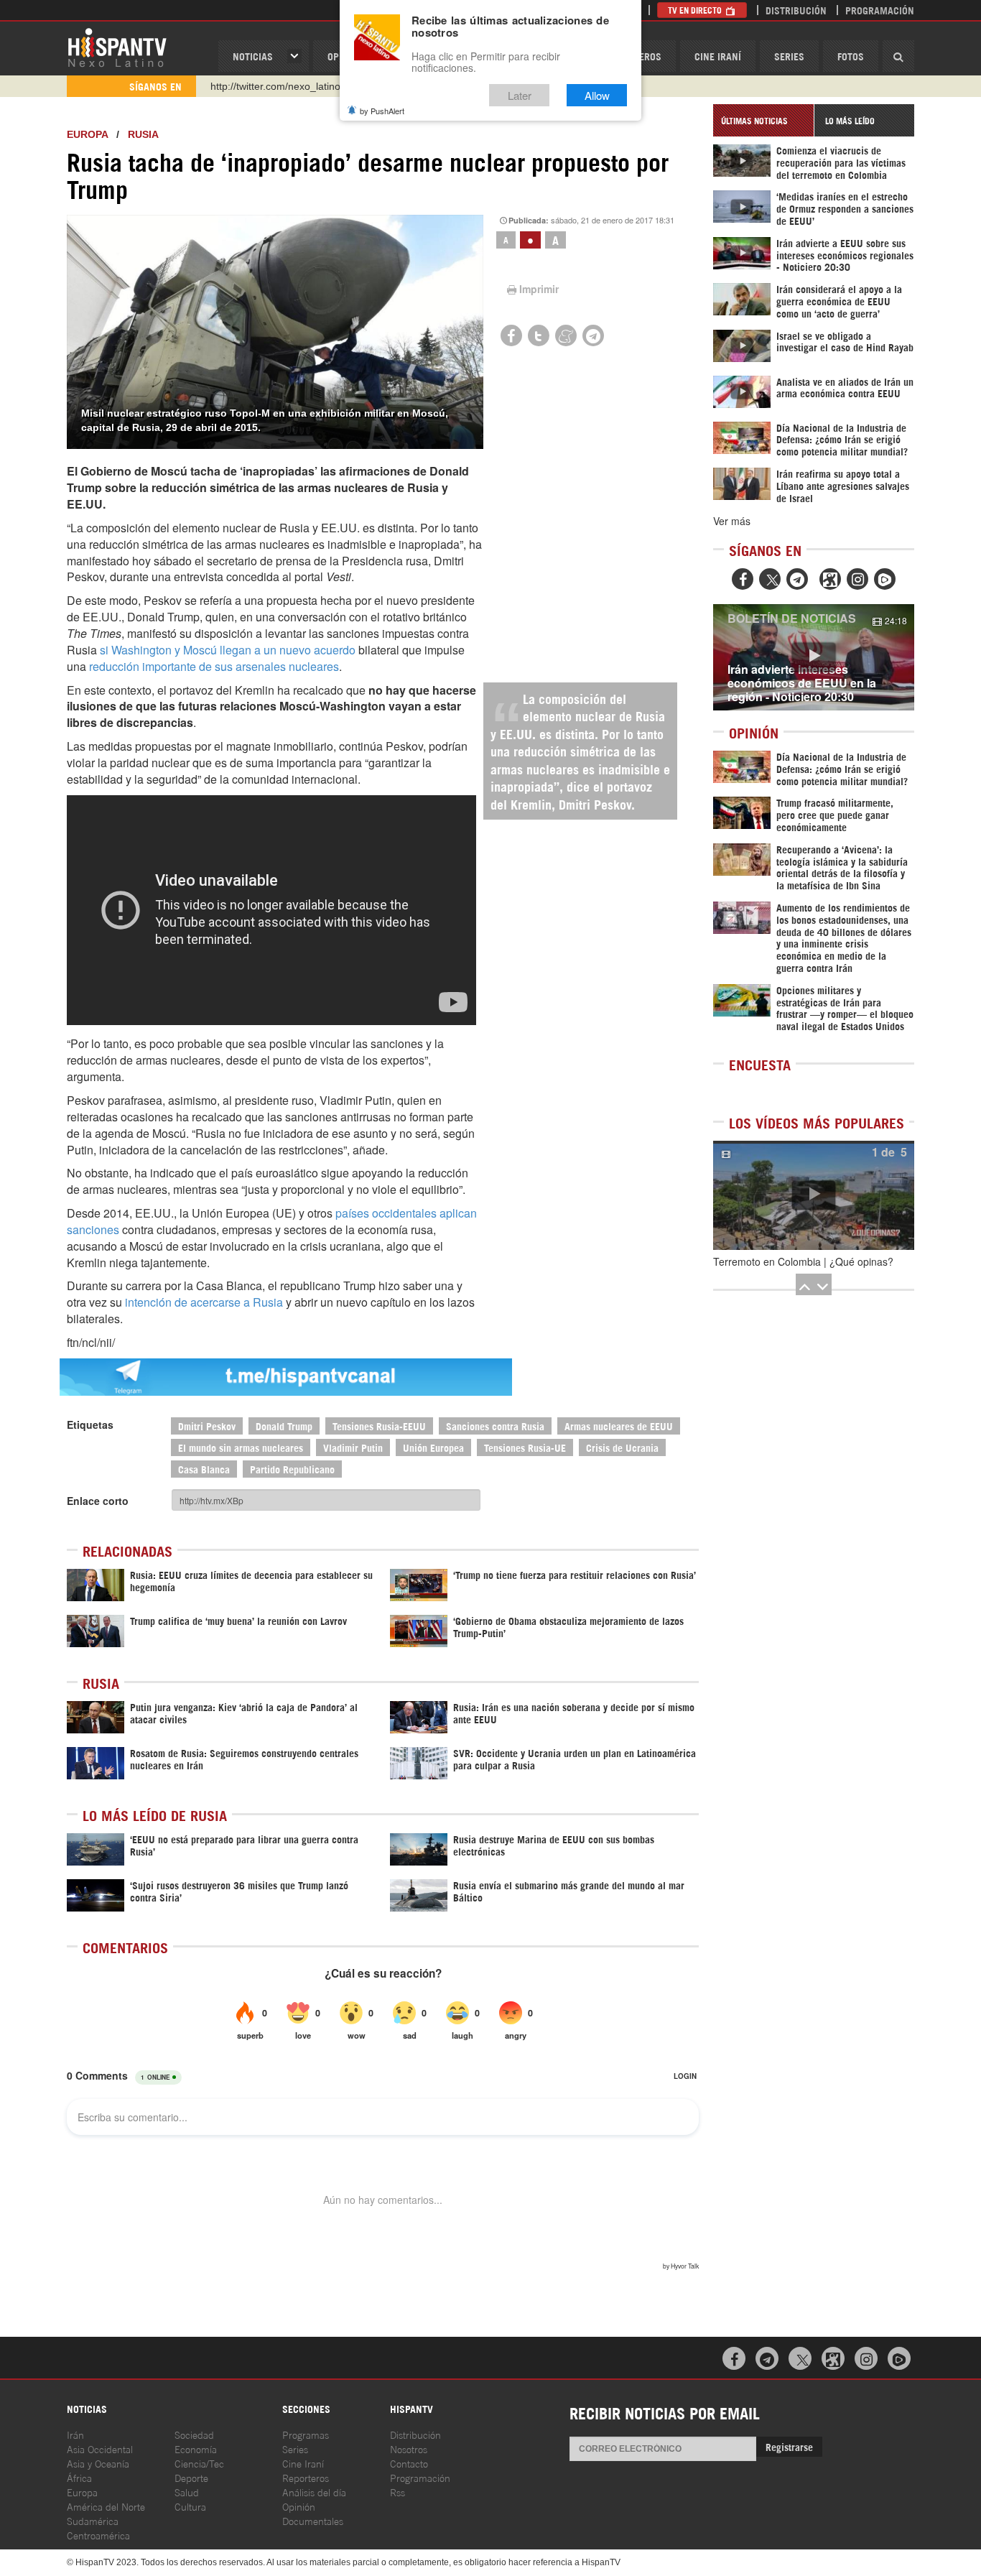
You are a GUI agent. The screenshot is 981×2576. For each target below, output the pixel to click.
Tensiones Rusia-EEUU (379, 1426)
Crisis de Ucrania (622, 1447)
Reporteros (306, 2477)
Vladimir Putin (353, 1447)
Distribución (796, 10)
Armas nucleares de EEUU (619, 1426)
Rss (397, 2492)
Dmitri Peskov (207, 1426)
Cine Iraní (718, 56)
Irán (75, 2434)
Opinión (299, 2506)
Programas (306, 2434)
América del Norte (106, 2506)
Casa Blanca (204, 1469)
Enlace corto (98, 1501)
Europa (87, 134)
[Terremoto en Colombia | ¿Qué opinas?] (814, 1195)
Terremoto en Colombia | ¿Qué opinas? (803, 1261)
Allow (597, 95)
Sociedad (194, 2434)
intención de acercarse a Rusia (204, 1302)
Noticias (253, 56)
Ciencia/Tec (199, 2463)
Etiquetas (90, 1424)
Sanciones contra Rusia (495, 1426)
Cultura (190, 2506)
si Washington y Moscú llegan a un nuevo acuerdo (228, 650)
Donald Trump (284, 1426)
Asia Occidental (100, 2448)
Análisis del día (314, 2492)
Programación (880, 10)
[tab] (763, 120)
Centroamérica (98, 2535)
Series (789, 56)
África (79, 2477)
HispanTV (117, 47)
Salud (187, 2492)
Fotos (851, 56)
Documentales (313, 2520)
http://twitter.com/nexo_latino (275, 86)
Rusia (143, 134)
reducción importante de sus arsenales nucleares (214, 666)
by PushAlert (382, 111)
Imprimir (539, 289)
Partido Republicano (292, 1469)
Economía (196, 2448)
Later (520, 95)
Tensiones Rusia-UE (525, 1447)
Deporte (191, 2477)
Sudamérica (93, 2520)
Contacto (409, 2463)
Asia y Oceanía (98, 2463)
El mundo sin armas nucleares (241, 1447)
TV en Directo (696, 10)
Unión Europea (433, 1447)
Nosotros (409, 2448)
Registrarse (789, 2446)
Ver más (732, 521)
